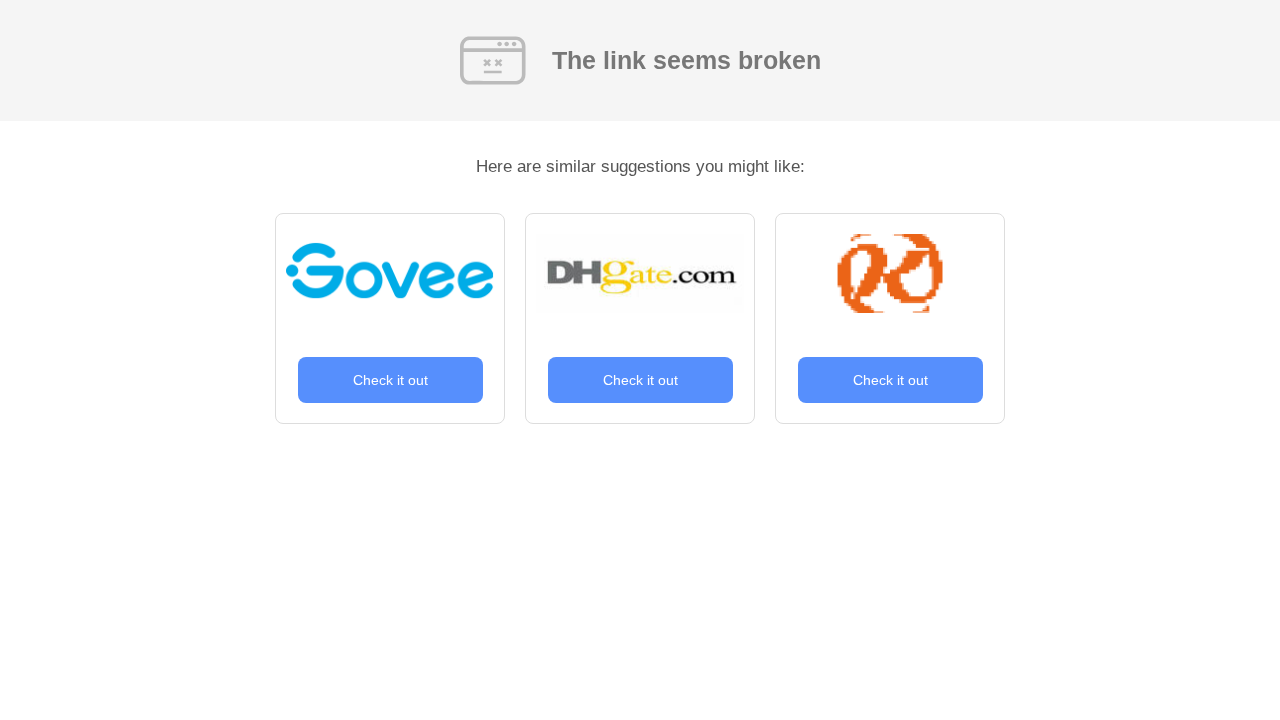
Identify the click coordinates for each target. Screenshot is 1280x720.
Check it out (390, 380)
